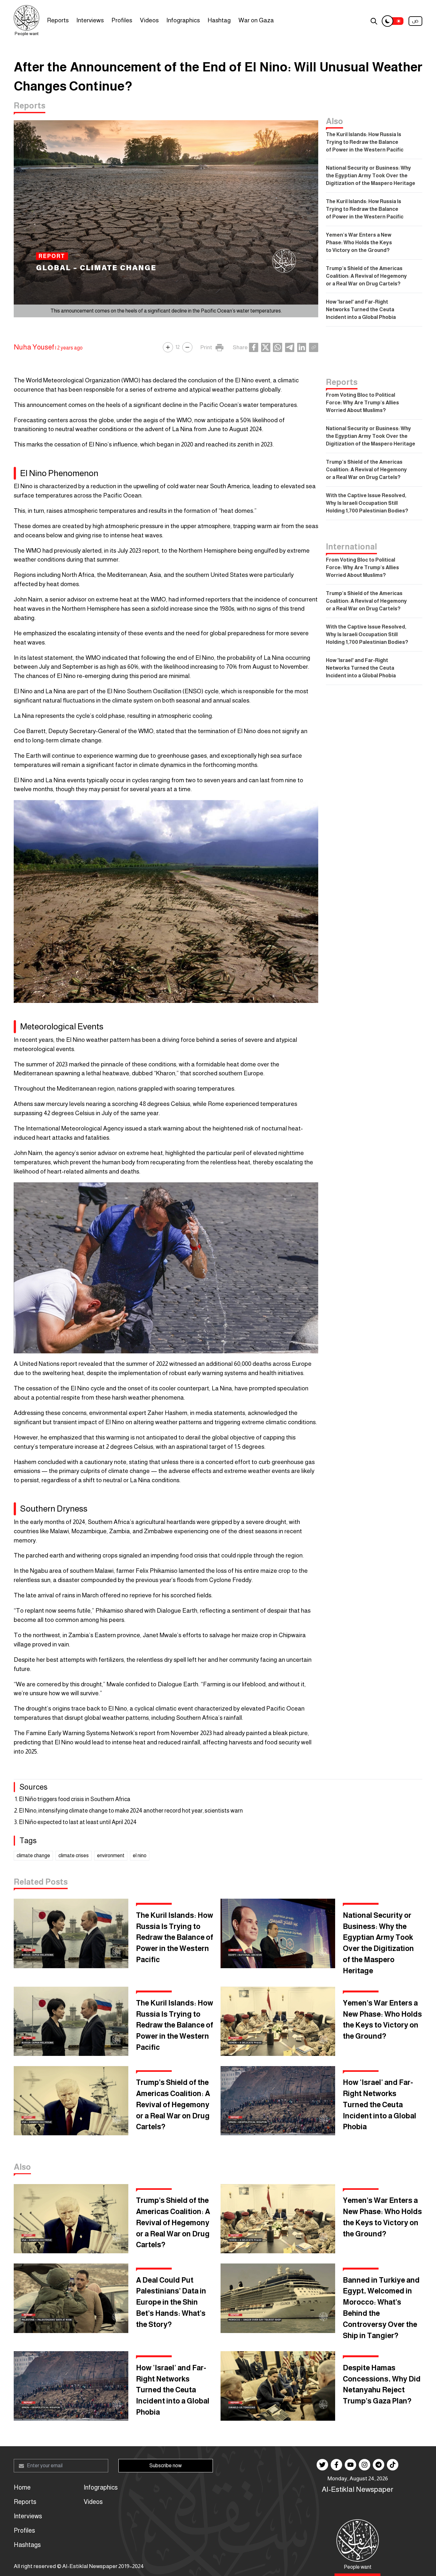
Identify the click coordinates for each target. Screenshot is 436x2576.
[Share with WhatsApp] (278, 347)
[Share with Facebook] (254, 347)
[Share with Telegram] (290, 347)
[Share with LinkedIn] (302, 347)
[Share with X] (266, 347)
